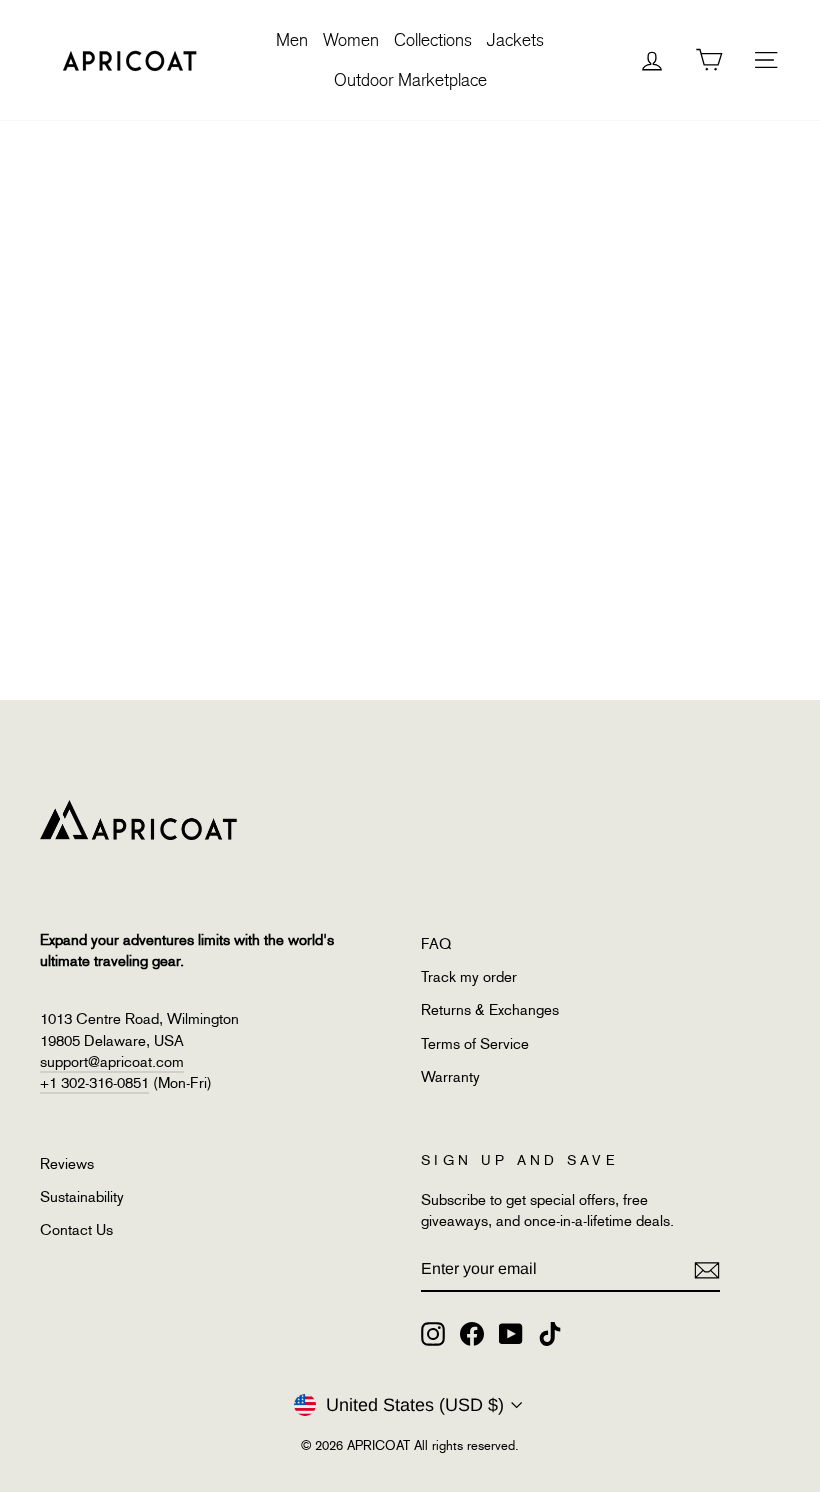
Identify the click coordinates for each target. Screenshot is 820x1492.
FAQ (436, 944)
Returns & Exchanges (490, 1010)
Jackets (515, 40)
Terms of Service (475, 1044)
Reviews (67, 1164)
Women (351, 40)
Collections (433, 40)
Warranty (450, 1077)
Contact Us (76, 1230)
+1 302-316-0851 (94, 1083)
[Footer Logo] (219, 820)
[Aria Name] (707, 1269)
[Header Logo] (130, 59)
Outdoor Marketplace (410, 80)
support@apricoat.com (112, 1062)
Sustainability (82, 1197)
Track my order (469, 977)
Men (292, 40)
